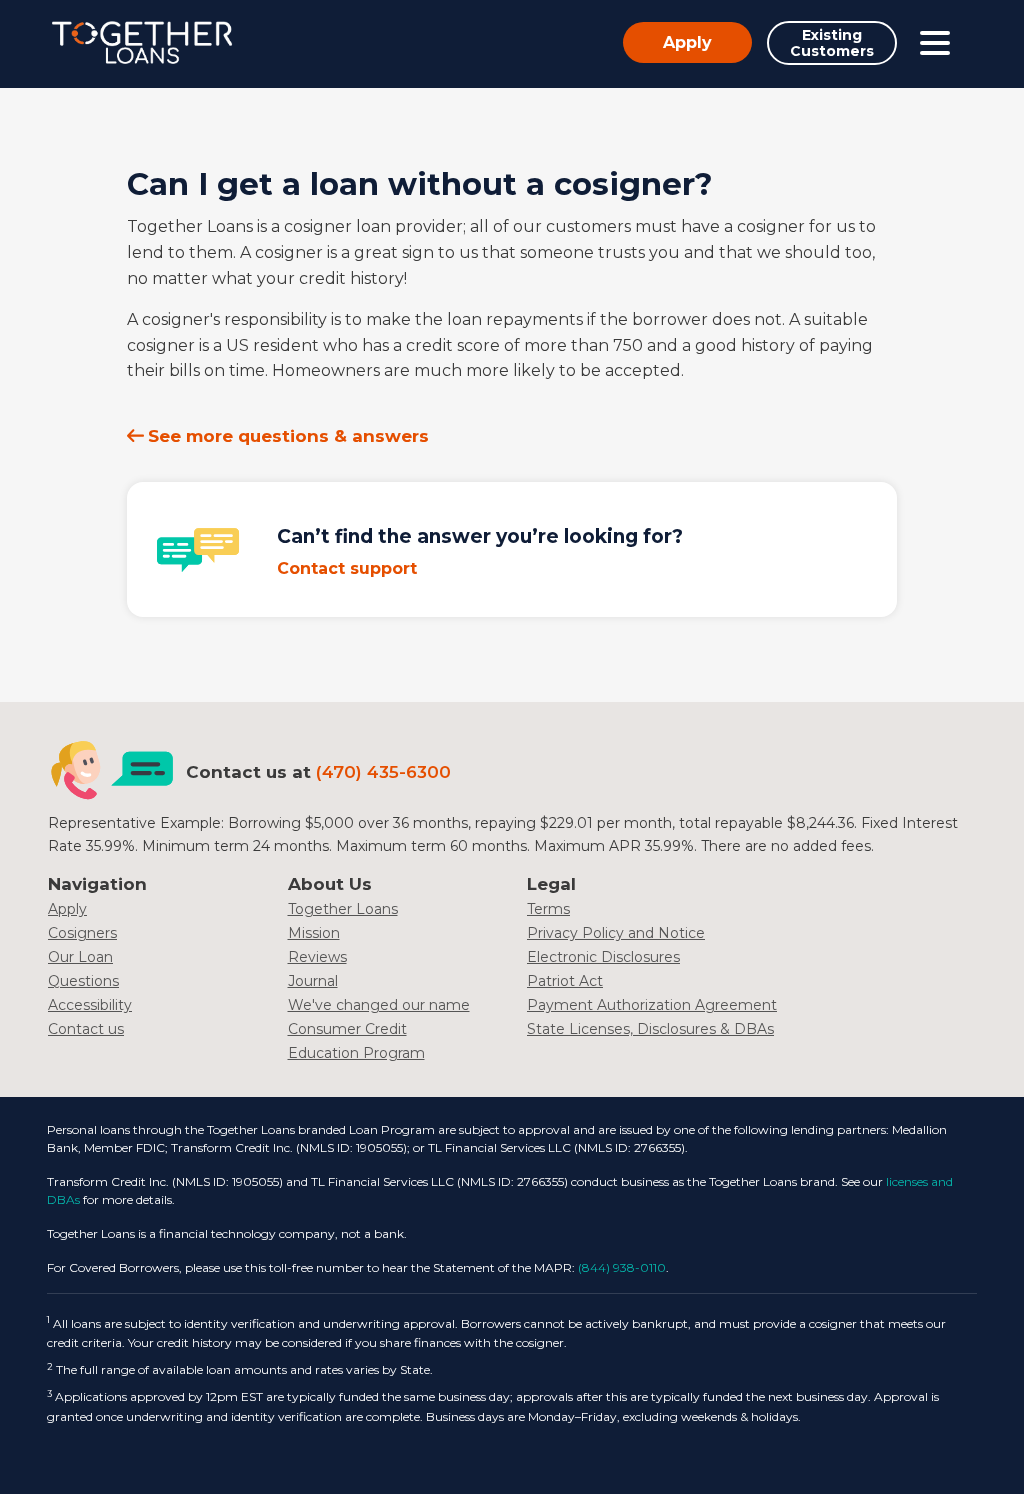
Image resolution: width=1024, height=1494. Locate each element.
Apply (687, 42)
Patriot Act (565, 981)
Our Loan (80, 957)
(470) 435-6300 (383, 772)
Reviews (317, 957)
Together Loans (343, 909)
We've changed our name (379, 1005)
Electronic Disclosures (603, 957)
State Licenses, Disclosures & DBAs (650, 1029)
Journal (313, 981)
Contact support (347, 568)
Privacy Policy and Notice (616, 933)
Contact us (86, 1029)
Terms (548, 909)
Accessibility (90, 1005)
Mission (314, 933)
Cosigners (82, 933)
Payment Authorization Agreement (652, 1005)
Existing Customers (832, 43)
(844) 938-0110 (622, 1267)
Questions (83, 981)
